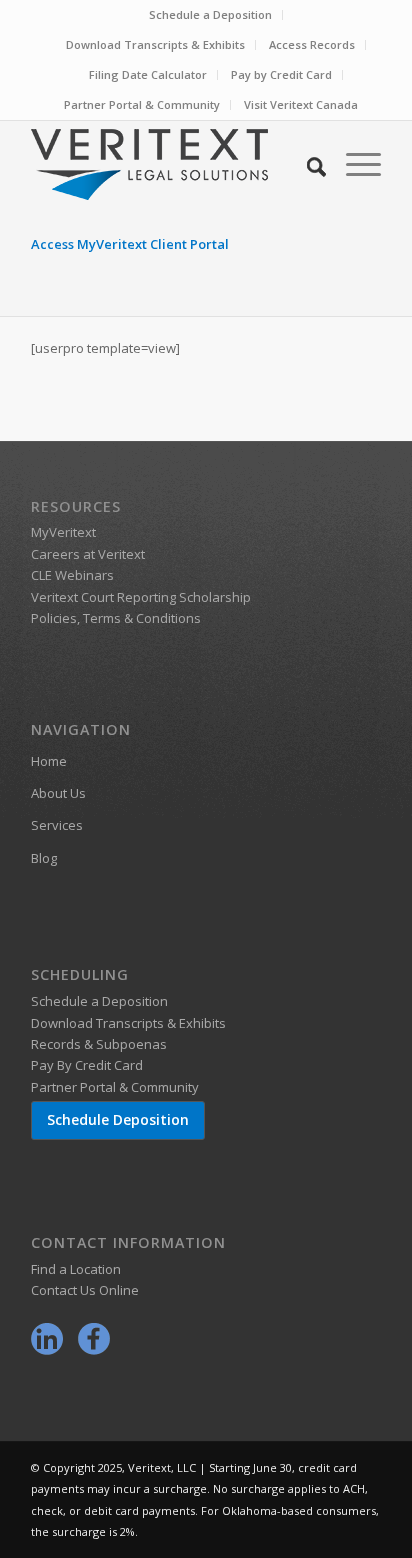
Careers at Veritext (88, 554)
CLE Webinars (72, 575)
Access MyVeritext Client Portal (130, 244)
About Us (58, 793)
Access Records (312, 44)
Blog (44, 858)
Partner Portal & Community (142, 104)
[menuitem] (211, 15)
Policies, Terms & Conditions (116, 618)
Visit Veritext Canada (301, 104)
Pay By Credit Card (87, 1065)
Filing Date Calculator (148, 74)
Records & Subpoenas (99, 1044)
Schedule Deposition (118, 1119)
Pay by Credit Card (281, 74)
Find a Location (76, 1269)
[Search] (306, 164)
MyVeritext (63, 532)
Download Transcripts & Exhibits (155, 44)
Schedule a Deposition (210, 14)
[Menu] (353, 164)
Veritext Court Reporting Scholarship (141, 597)
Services (57, 825)
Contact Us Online (85, 1290)
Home (49, 761)
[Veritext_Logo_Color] (171, 164)
